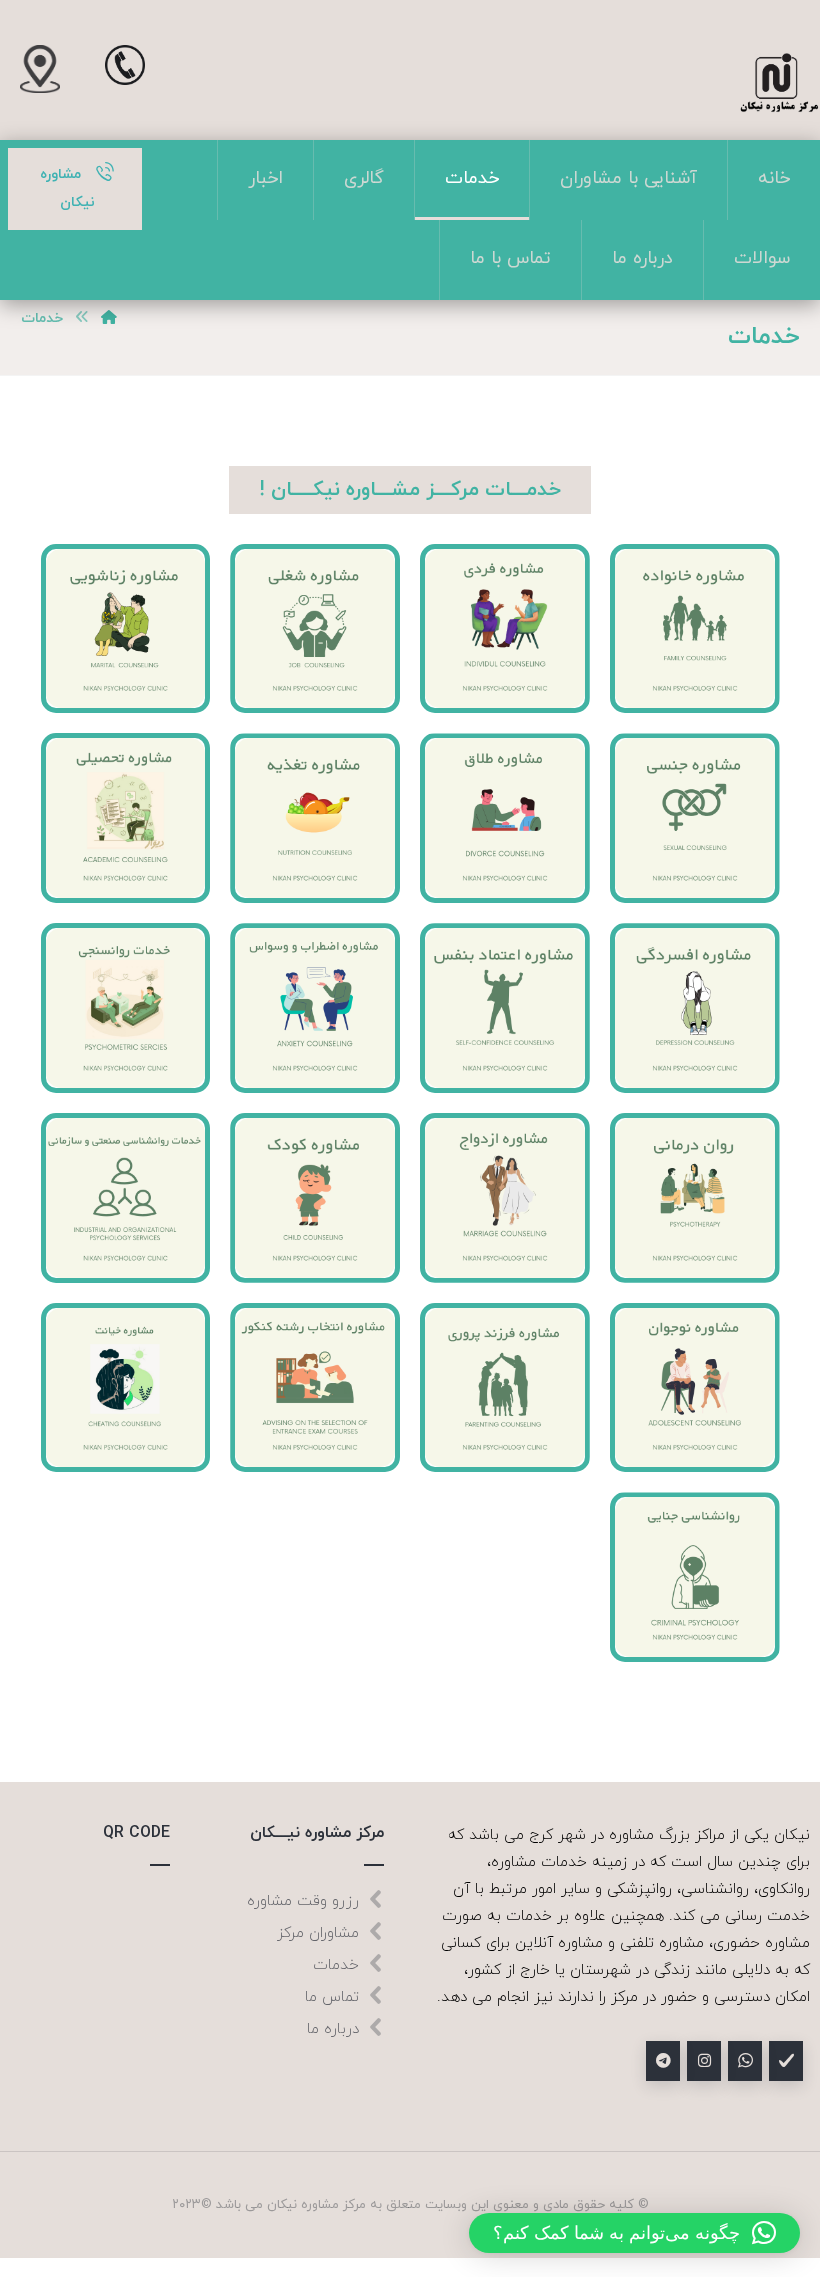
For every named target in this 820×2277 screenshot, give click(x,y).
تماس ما (332, 1997)
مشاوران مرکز (318, 1933)
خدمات (336, 1965)
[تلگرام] (663, 2061)
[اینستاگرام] (704, 2061)
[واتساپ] (745, 2061)
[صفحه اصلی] (109, 318)
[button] (634, 2233)
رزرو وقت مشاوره (303, 1901)
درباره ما (333, 2029)
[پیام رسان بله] (786, 2061)
